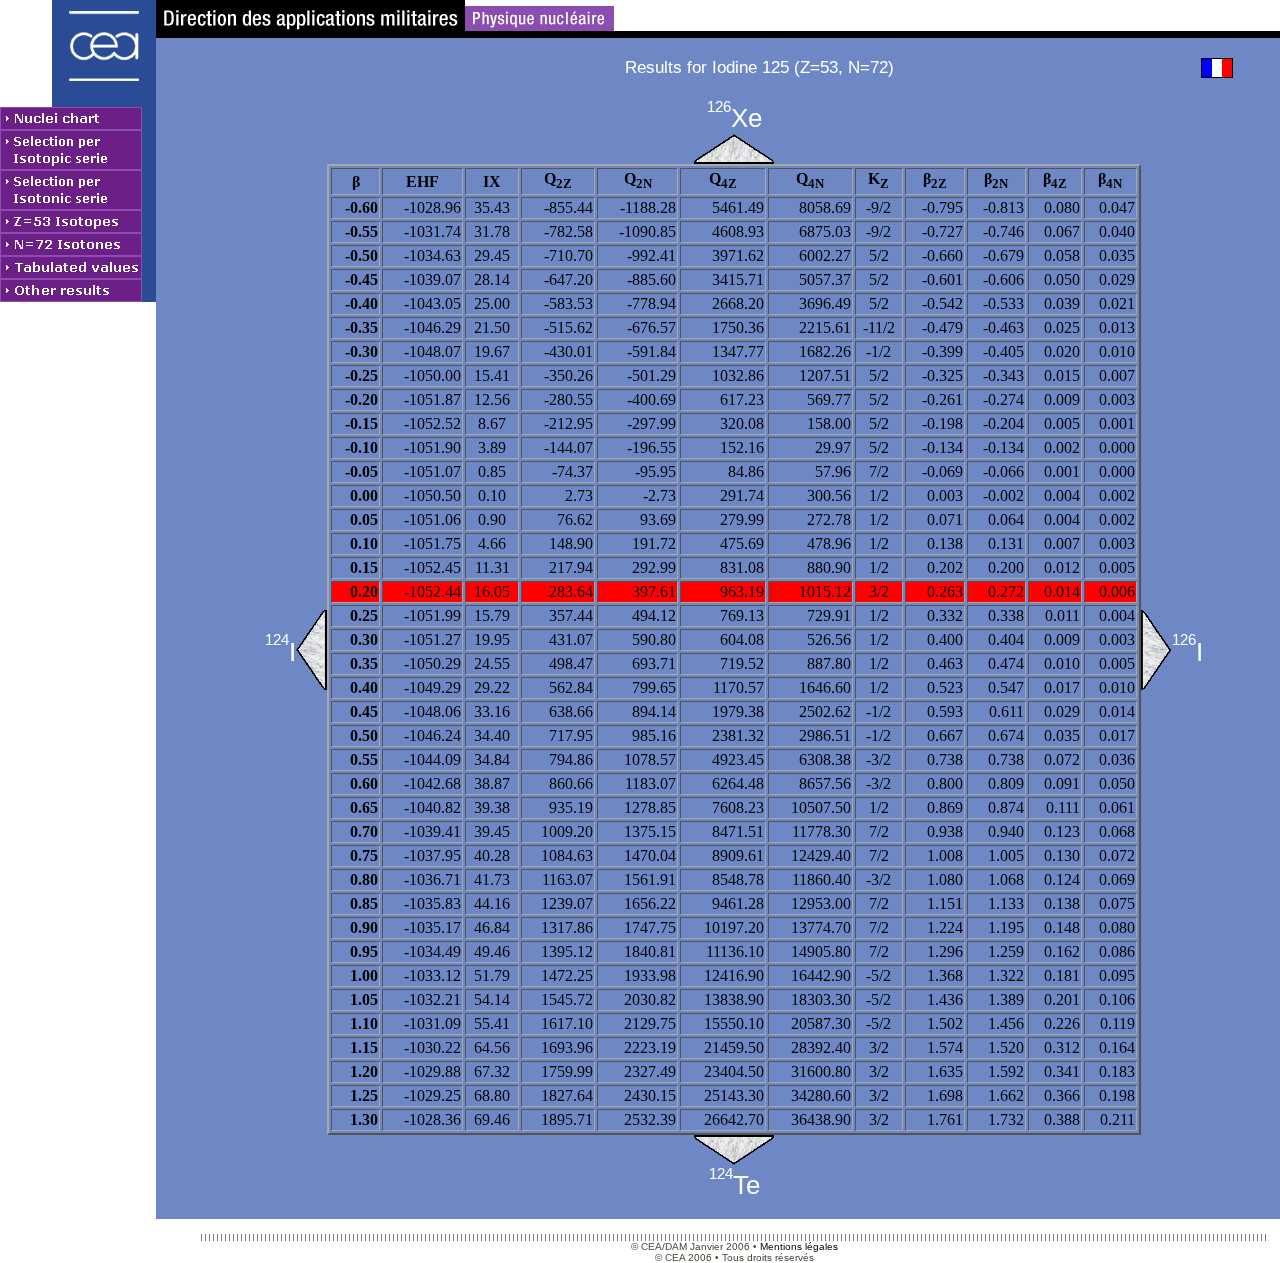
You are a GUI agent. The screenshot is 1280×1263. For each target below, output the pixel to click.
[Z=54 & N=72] (734, 149)
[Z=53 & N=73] (1156, 650)
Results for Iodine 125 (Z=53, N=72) (759, 67)
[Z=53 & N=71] (311, 650)
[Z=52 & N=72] (734, 1150)
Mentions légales (799, 1246)
